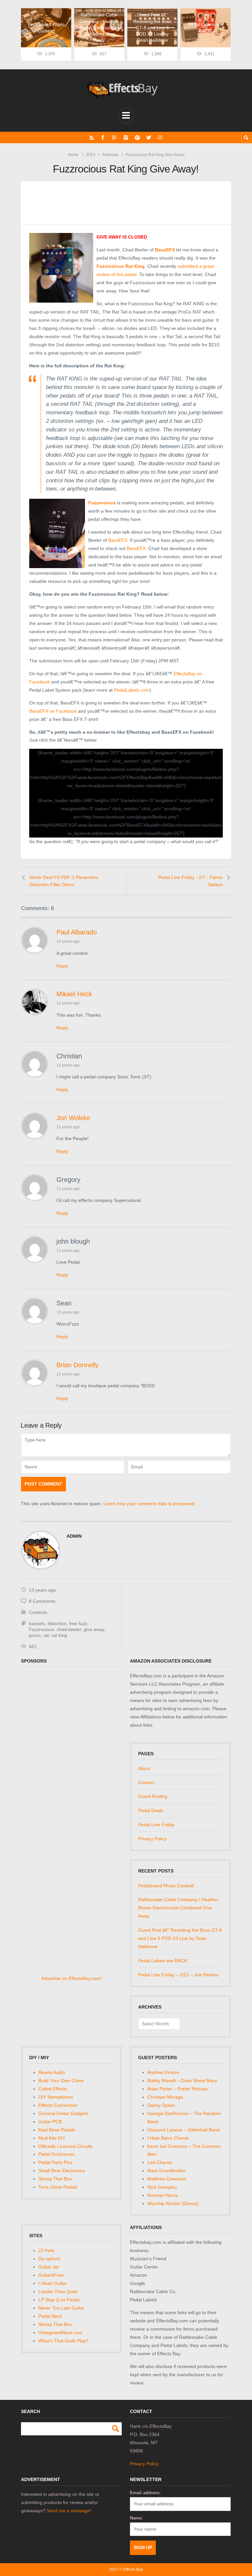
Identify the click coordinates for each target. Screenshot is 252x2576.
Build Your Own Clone (61, 2081)
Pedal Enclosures (56, 2154)
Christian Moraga (165, 2097)
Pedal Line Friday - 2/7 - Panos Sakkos (190, 881)
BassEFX (118, 540)
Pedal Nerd (50, 2316)
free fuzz (78, 1623)
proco (35, 1635)
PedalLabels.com (132, 690)
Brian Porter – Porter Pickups (178, 2089)
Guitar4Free (51, 2275)
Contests (38, 1612)
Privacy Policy (152, 1839)
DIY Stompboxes (56, 2097)
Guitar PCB (50, 2122)
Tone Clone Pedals (58, 2187)
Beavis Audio (52, 2072)
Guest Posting (153, 1796)
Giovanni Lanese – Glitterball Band (183, 2130)
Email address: (145, 2493)
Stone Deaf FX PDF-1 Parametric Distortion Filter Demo (64, 881)
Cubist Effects (53, 2089)
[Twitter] (149, 138)
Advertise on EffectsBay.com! (72, 1978)
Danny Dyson (161, 2105)
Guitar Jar (49, 2267)
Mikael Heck (74, 994)
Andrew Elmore (163, 2072)
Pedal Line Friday (156, 1825)
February (110, 155)
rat (46, 1635)
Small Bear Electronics (62, 2171)
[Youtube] (160, 138)
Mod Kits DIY (52, 2138)
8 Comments (42, 1601)
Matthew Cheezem (167, 2179)
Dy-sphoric (50, 2259)
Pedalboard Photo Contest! (166, 1886)
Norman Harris (163, 2195)
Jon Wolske (73, 1118)
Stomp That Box (55, 2179)
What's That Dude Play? (63, 2341)
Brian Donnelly (77, 1365)
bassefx (37, 1623)
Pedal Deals (151, 1810)
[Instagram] (126, 138)
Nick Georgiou (162, 2187)
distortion (57, 1623)
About (144, 1768)
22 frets (46, 2250)
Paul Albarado (77, 932)
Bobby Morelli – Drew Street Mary (182, 2081)
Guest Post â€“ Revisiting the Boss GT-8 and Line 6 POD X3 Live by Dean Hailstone (180, 1938)
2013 (91, 155)
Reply (62, 966)
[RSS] (92, 138)
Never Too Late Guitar (61, 2308)
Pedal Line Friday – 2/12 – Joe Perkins (178, 1975)
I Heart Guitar (52, 2283)
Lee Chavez (160, 2162)
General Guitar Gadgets (63, 2113)
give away (94, 1629)
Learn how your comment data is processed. (150, 1504)
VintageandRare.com (60, 2333)
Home (73, 155)
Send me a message (68, 2511)
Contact (146, 1782)
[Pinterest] (137, 138)
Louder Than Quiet (58, 2291)
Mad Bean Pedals (57, 2130)
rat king (59, 1635)
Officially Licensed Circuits (65, 2146)
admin (74, 1536)
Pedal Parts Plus (55, 2162)
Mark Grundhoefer (167, 2171)
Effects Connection (58, 2105)
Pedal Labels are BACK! (163, 1961)
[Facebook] (103, 138)
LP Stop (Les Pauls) (59, 2300)
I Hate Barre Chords (168, 2138)
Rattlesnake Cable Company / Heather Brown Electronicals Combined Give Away (178, 1908)
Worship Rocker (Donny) (173, 2203)
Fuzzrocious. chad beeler (55, 1629)
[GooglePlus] (114, 138)
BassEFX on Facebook (53, 711)
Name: (136, 2518)
